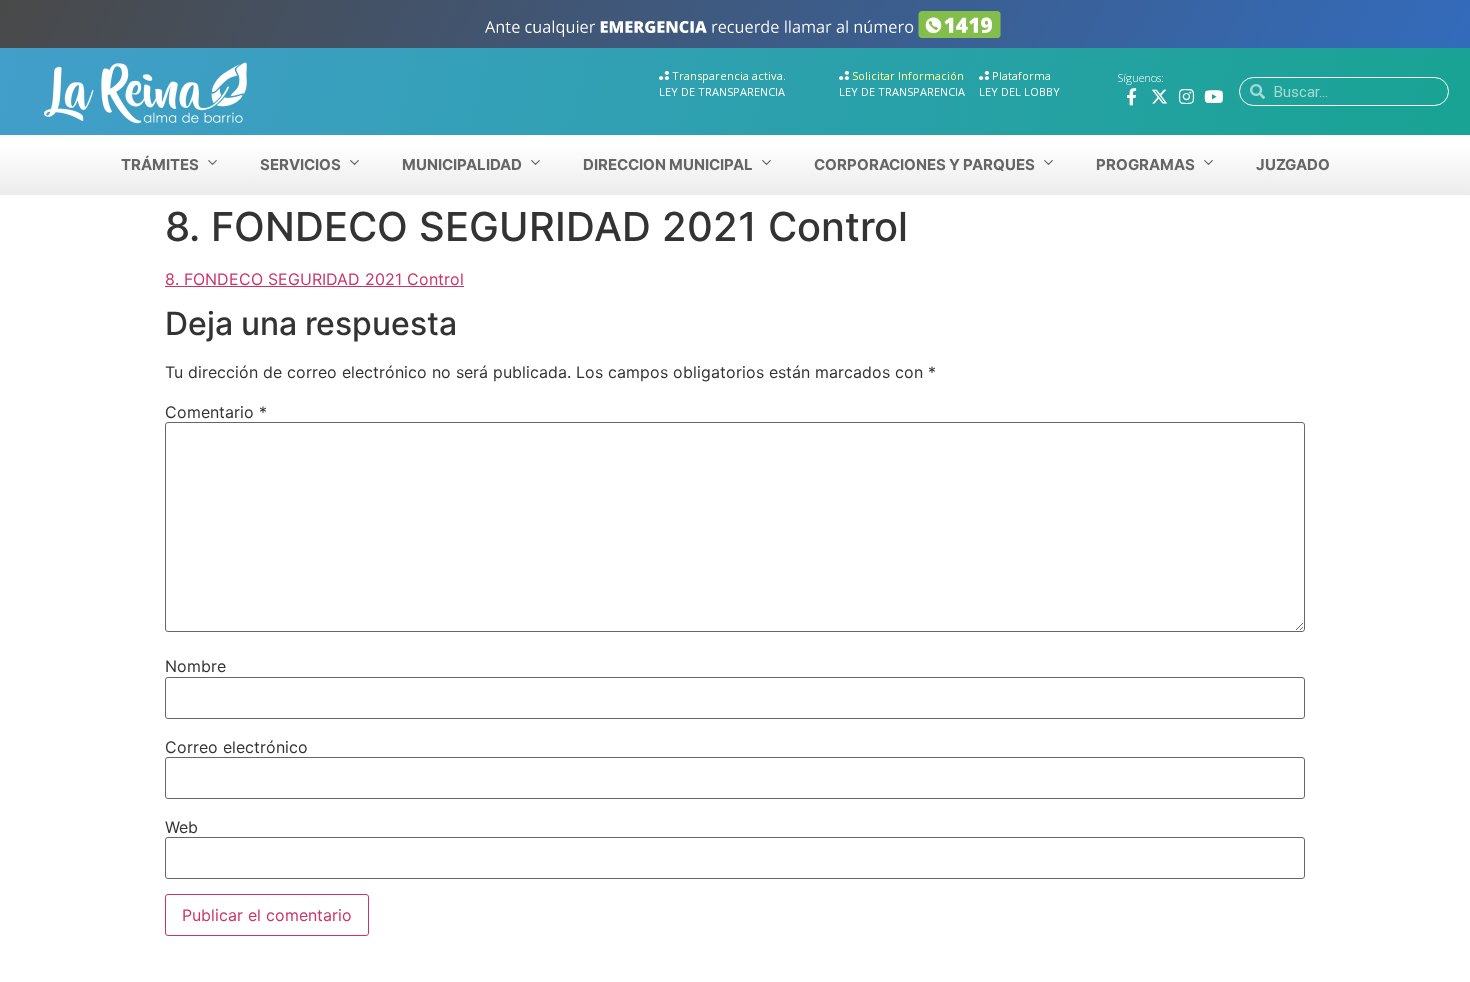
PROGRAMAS (1145, 164)
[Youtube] (1213, 96)
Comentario (216, 412)
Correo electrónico (236, 747)
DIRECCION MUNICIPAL (668, 164)
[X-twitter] (1159, 96)
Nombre (195, 666)
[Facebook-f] (1131, 96)
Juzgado (1293, 164)
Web (181, 827)
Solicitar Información (908, 75)
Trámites (160, 164)
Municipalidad (462, 164)
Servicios (300, 164)
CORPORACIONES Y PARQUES (924, 164)
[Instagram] (1186, 96)
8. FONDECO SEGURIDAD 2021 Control (314, 279)
